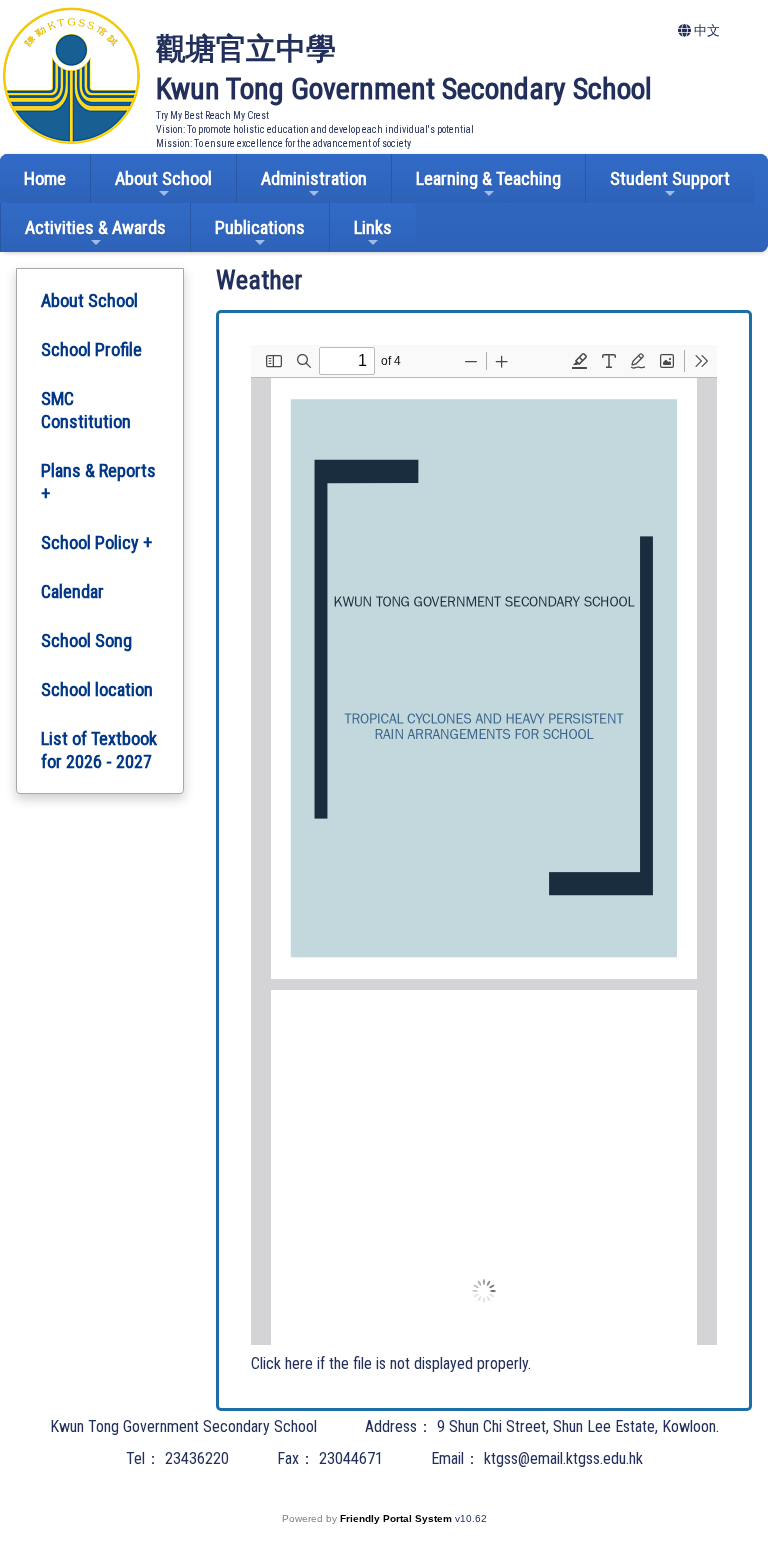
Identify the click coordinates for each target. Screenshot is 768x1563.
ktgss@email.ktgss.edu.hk (563, 1458)
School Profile (91, 349)
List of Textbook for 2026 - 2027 (99, 750)
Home (45, 178)
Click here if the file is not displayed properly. (391, 1363)
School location (97, 689)
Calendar (72, 591)
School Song (86, 640)
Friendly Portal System (397, 1518)
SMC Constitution (86, 410)
